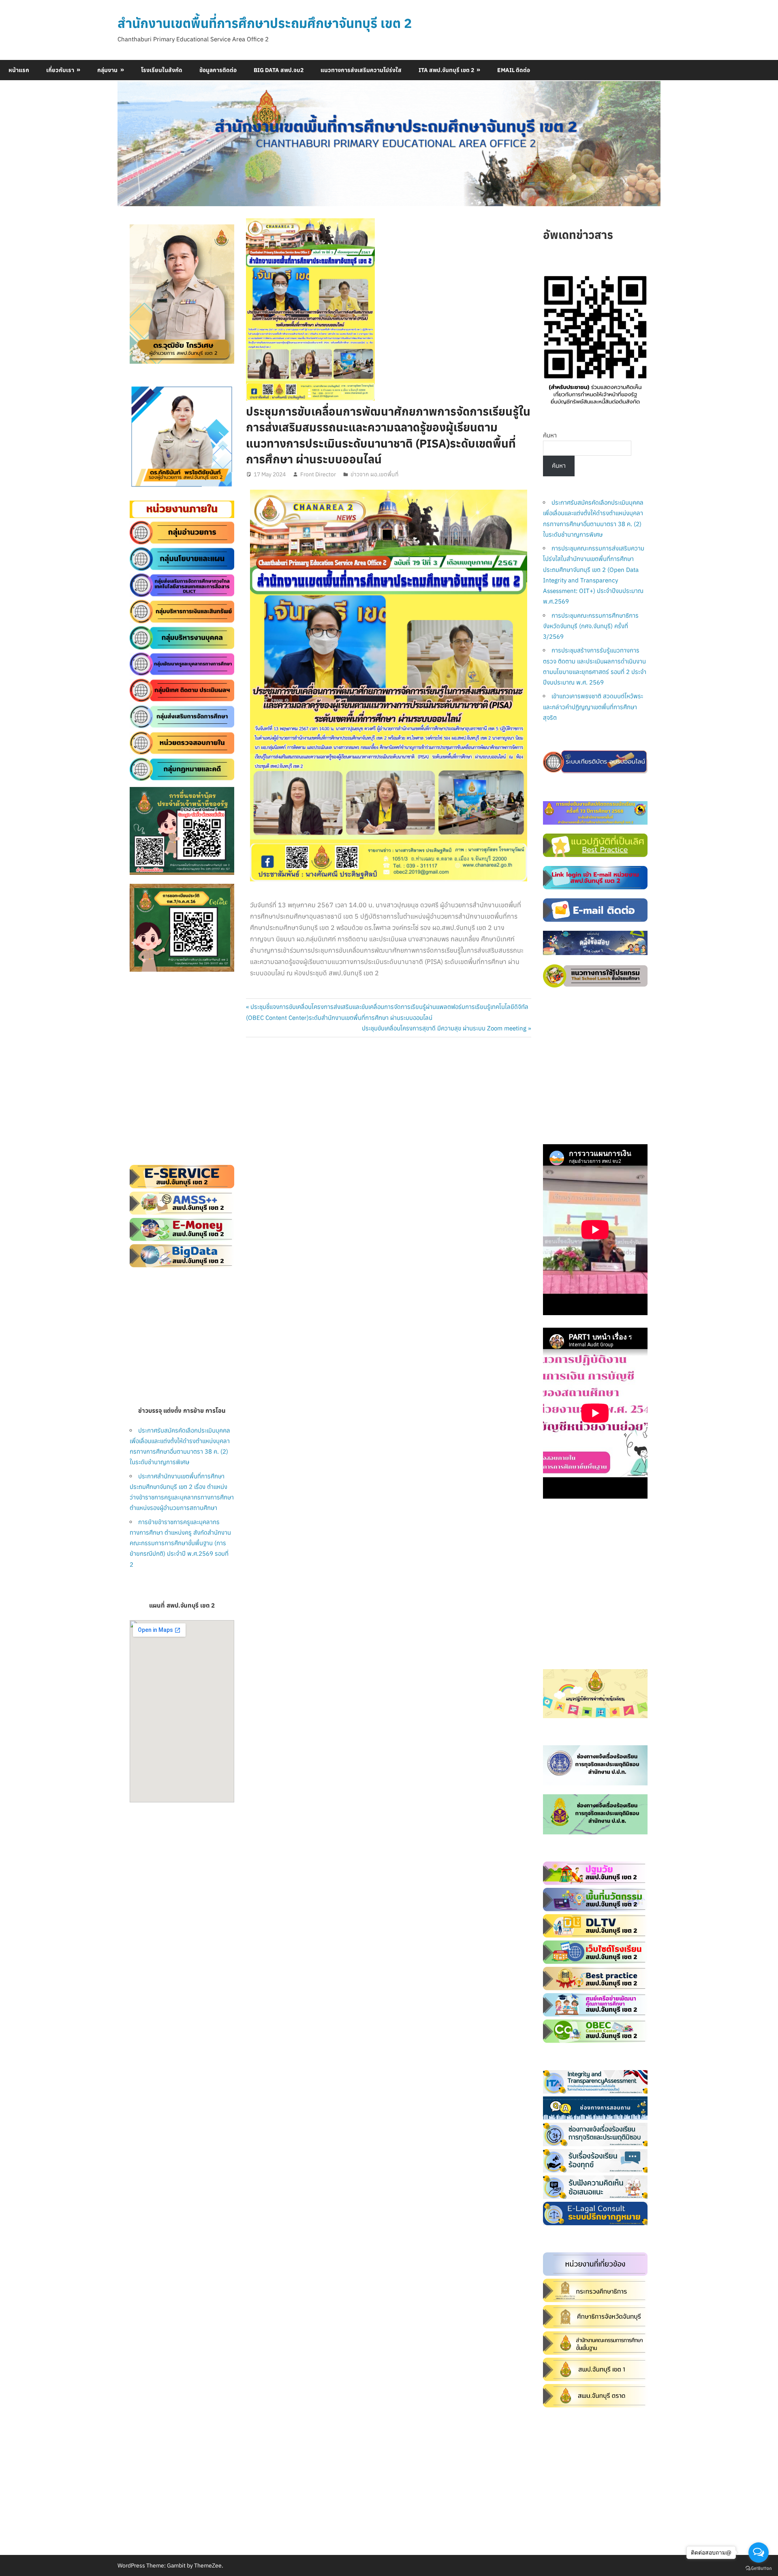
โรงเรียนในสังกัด (162, 70)
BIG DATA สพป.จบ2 (279, 70)
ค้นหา (550, 435)
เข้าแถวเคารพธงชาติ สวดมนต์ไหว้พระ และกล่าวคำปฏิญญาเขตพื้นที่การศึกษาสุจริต (593, 707)
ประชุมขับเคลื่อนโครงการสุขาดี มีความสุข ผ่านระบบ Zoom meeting (444, 1028)
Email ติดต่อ (514, 70)
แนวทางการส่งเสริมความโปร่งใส (361, 70)
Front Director (318, 474)
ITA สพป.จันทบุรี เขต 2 (446, 70)
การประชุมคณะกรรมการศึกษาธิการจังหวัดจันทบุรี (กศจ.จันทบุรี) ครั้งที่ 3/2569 (591, 626)
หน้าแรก (19, 70)
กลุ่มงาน (107, 70)
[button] (142, 437)
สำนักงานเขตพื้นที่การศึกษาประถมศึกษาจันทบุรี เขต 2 (265, 23)
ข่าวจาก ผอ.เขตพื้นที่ (375, 474)
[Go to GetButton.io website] (759, 2568)
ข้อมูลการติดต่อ (218, 70)
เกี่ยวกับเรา (60, 70)
